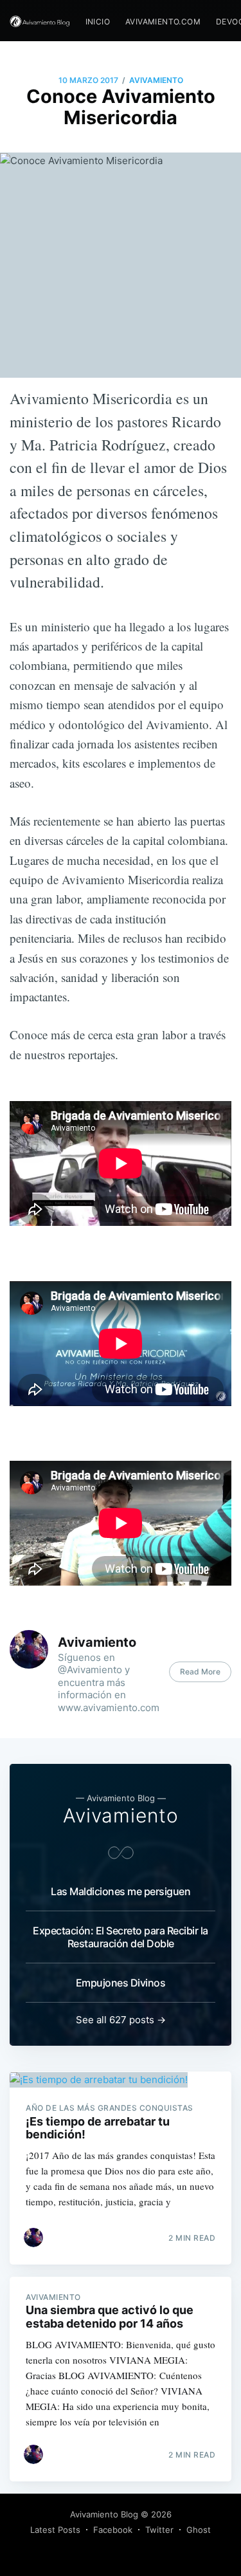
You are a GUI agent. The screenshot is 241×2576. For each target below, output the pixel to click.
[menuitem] (98, 22)
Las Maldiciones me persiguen (121, 1891)
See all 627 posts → (121, 2020)
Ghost (199, 2530)
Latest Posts (55, 2530)
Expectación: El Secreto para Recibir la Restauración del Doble (121, 1937)
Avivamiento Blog (104, 2514)
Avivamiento (156, 80)
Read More (200, 1672)
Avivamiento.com (163, 22)
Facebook (113, 2530)
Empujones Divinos (121, 1983)
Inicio (98, 22)
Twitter (159, 2530)
